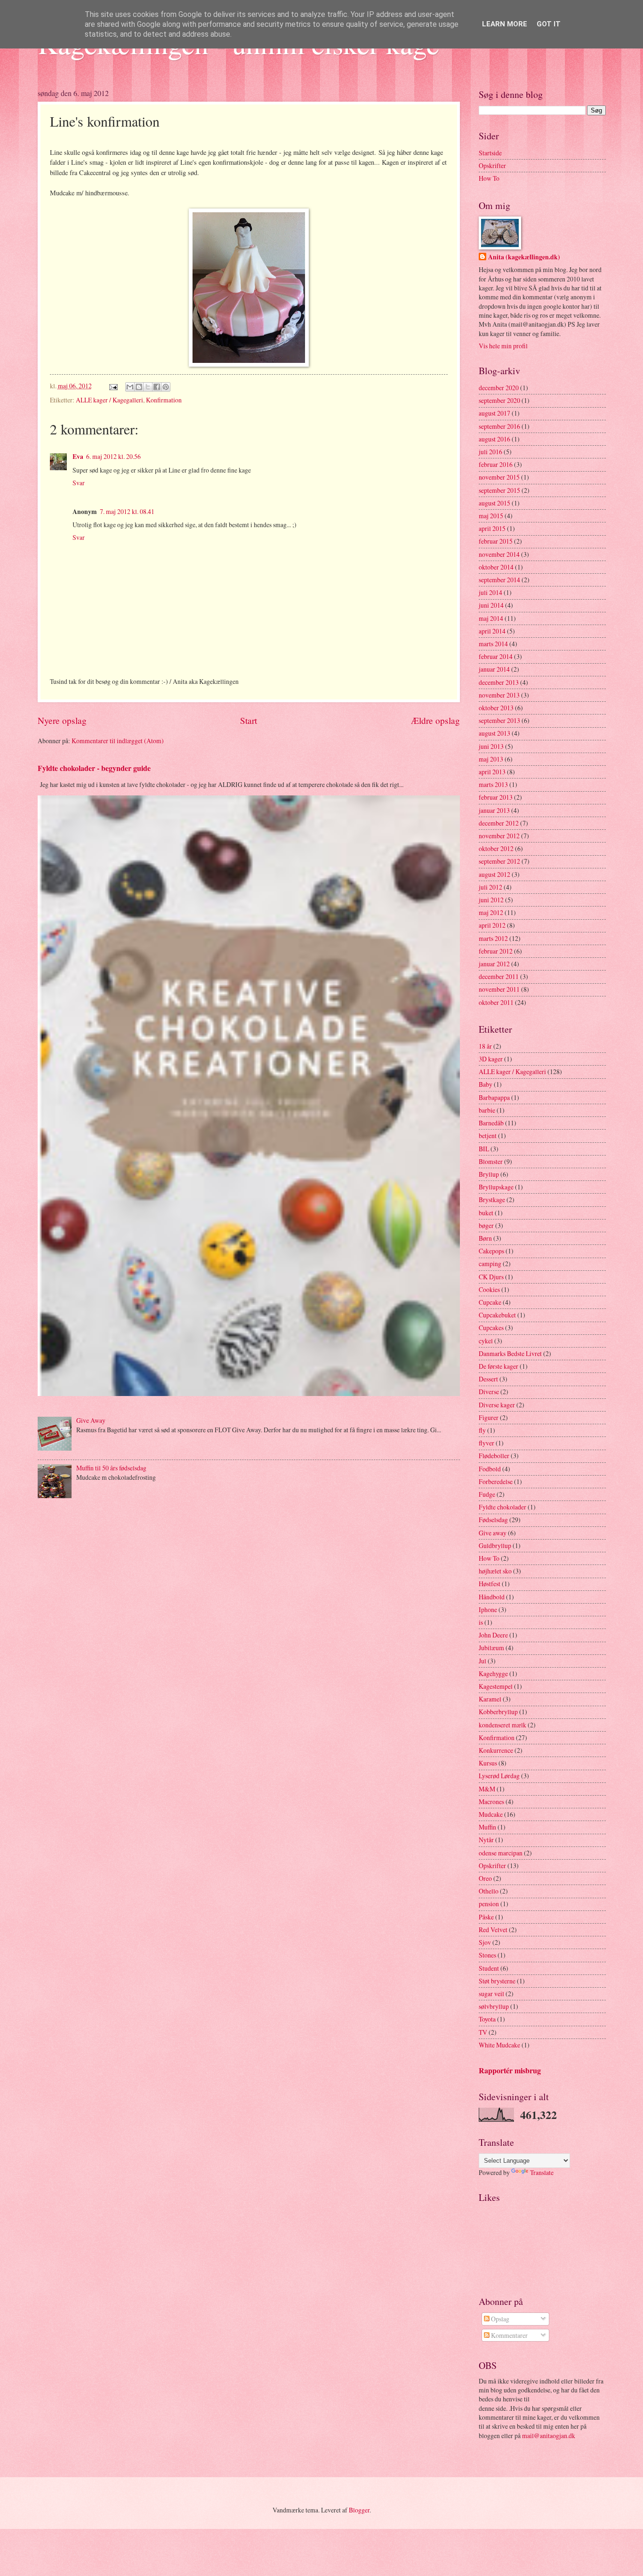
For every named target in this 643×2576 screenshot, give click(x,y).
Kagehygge (493, 1673)
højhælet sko (495, 1571)
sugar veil (491, 1994)
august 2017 (494, 413)
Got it (549, 24)
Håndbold (492, 1597)
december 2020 (499, 388)
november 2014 (499, 554)
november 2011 (499, 989)
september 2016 (499, 426)
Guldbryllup (495, 1545)
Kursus (488, 1763)
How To (489, 178)
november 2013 (499, 695)
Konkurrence (496, 1750)
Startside (490, 153)
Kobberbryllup (498, 1712)
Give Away (91, 1420)
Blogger (359, 2510)
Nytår (486, 1840)
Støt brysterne (497, 1981)
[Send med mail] (130, 387)
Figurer (489, 1417)
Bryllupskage (496, 1187)
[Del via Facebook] (157, 387)
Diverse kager (497, 1405)
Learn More (505, 24)
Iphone (488, 1609)
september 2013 (499, 720)
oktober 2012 (496, 848)
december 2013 (499, 682)
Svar (79, 483)
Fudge (487, 1494)
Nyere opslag (62, 720)
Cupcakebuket (497, 1315)
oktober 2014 (496, 567)
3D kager (491, 1059)
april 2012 (492, 925)
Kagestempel (496, 1686)
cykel (486, 1341)
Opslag (499, 2319)
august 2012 (494, 874)
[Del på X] (148, 387)
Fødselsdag (493, 1520)
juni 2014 (491, 605)
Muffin (487, 1827)
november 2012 (499, 836)
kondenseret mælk (502, 1725)
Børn (485, 1238)
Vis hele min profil (503, 346)
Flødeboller (494, 1456)
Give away (493, 1533)
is (481, 1622)
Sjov (485, 1942)
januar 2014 (494, 669)
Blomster (491, 1161)
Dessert (488, 1379)
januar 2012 (494, 964)
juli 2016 (490, 452)
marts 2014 (493, 644)
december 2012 (499, 823)
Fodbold (490, 1469)
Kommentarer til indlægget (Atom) (118, 741)
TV (483, 2032)
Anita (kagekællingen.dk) (524, 257)
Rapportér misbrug (510, 2070)
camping (490, 1264)
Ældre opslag (435, 720)
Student (489, 1968)
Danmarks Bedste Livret (510, 1353)
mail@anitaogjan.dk (549, 2436)
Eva (78, 457)
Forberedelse (496, 1481)
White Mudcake (499, 2045)
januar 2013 (494, 810)
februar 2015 (496, 541)
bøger (486, 1225)
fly (482, 1430)
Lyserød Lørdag (499, 1776)
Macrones (491, 1802)
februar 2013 (496, 797)
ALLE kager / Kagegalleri (109, 400)
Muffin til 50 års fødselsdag (111, 1468)
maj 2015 (491, 516)
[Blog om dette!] (139, 387)
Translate (542, 2172)
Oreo (485, 1878)
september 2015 (499, 490)
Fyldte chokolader (502, 1507)
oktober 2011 (496, 1002)
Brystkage (492, 1200)
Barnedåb (491, 1123)
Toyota (487, 2019)
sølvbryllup (494, 2006)
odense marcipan (501, 1853)
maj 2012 (491, 912)
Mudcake (491, 1814)
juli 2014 (490, 592)
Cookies (489, 1289)
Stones (487, 1955)
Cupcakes (491, 1328)
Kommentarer (509, 2335)
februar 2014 (496, 656)
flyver (486, 1443)
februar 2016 (496, 464)
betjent (488, 1136)
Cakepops (491, 1251)
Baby (486, 1084)
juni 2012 (491, 900)
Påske (486, 1917)
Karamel (490, 1699)
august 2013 (494, 733)
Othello (489, 1891)
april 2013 (492, 772)
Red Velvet (493, 1930)
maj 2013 (491, 759)
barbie (487, 1110)
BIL (484, 1149)
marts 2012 (493, 938)
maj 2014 (491, 618)
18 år (485, 1046)
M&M (487, 1789)
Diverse (489, 1392)
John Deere (493, 1635)
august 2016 (494, 439)
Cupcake (490, 1302)
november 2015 (499, 477)
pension (489, 1904)
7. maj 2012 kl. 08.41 (127, 511)
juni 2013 (491, 746)
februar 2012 (496, 951)
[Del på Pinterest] (166, 387)
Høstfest (490, 1584)
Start (249, 720)
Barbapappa (494, 1097)
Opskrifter (492, 165)
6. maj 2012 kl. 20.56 (113, 456)
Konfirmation (164, 400)
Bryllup (489, 1174)
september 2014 (499, 580)
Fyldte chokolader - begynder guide (94, 768)
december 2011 (499, 976)
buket (486, 1213)
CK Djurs (491, 1277)
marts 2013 (493, 784)
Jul (482, 1661)
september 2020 (499, 400)
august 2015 (494, 503)
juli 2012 (490, 887)
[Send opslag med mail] (113, 386)
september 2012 (499, 861)
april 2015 (492, 528)
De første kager (498, 1366)
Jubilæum (491, 1648)
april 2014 (492, 631)
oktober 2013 (496, 708)
